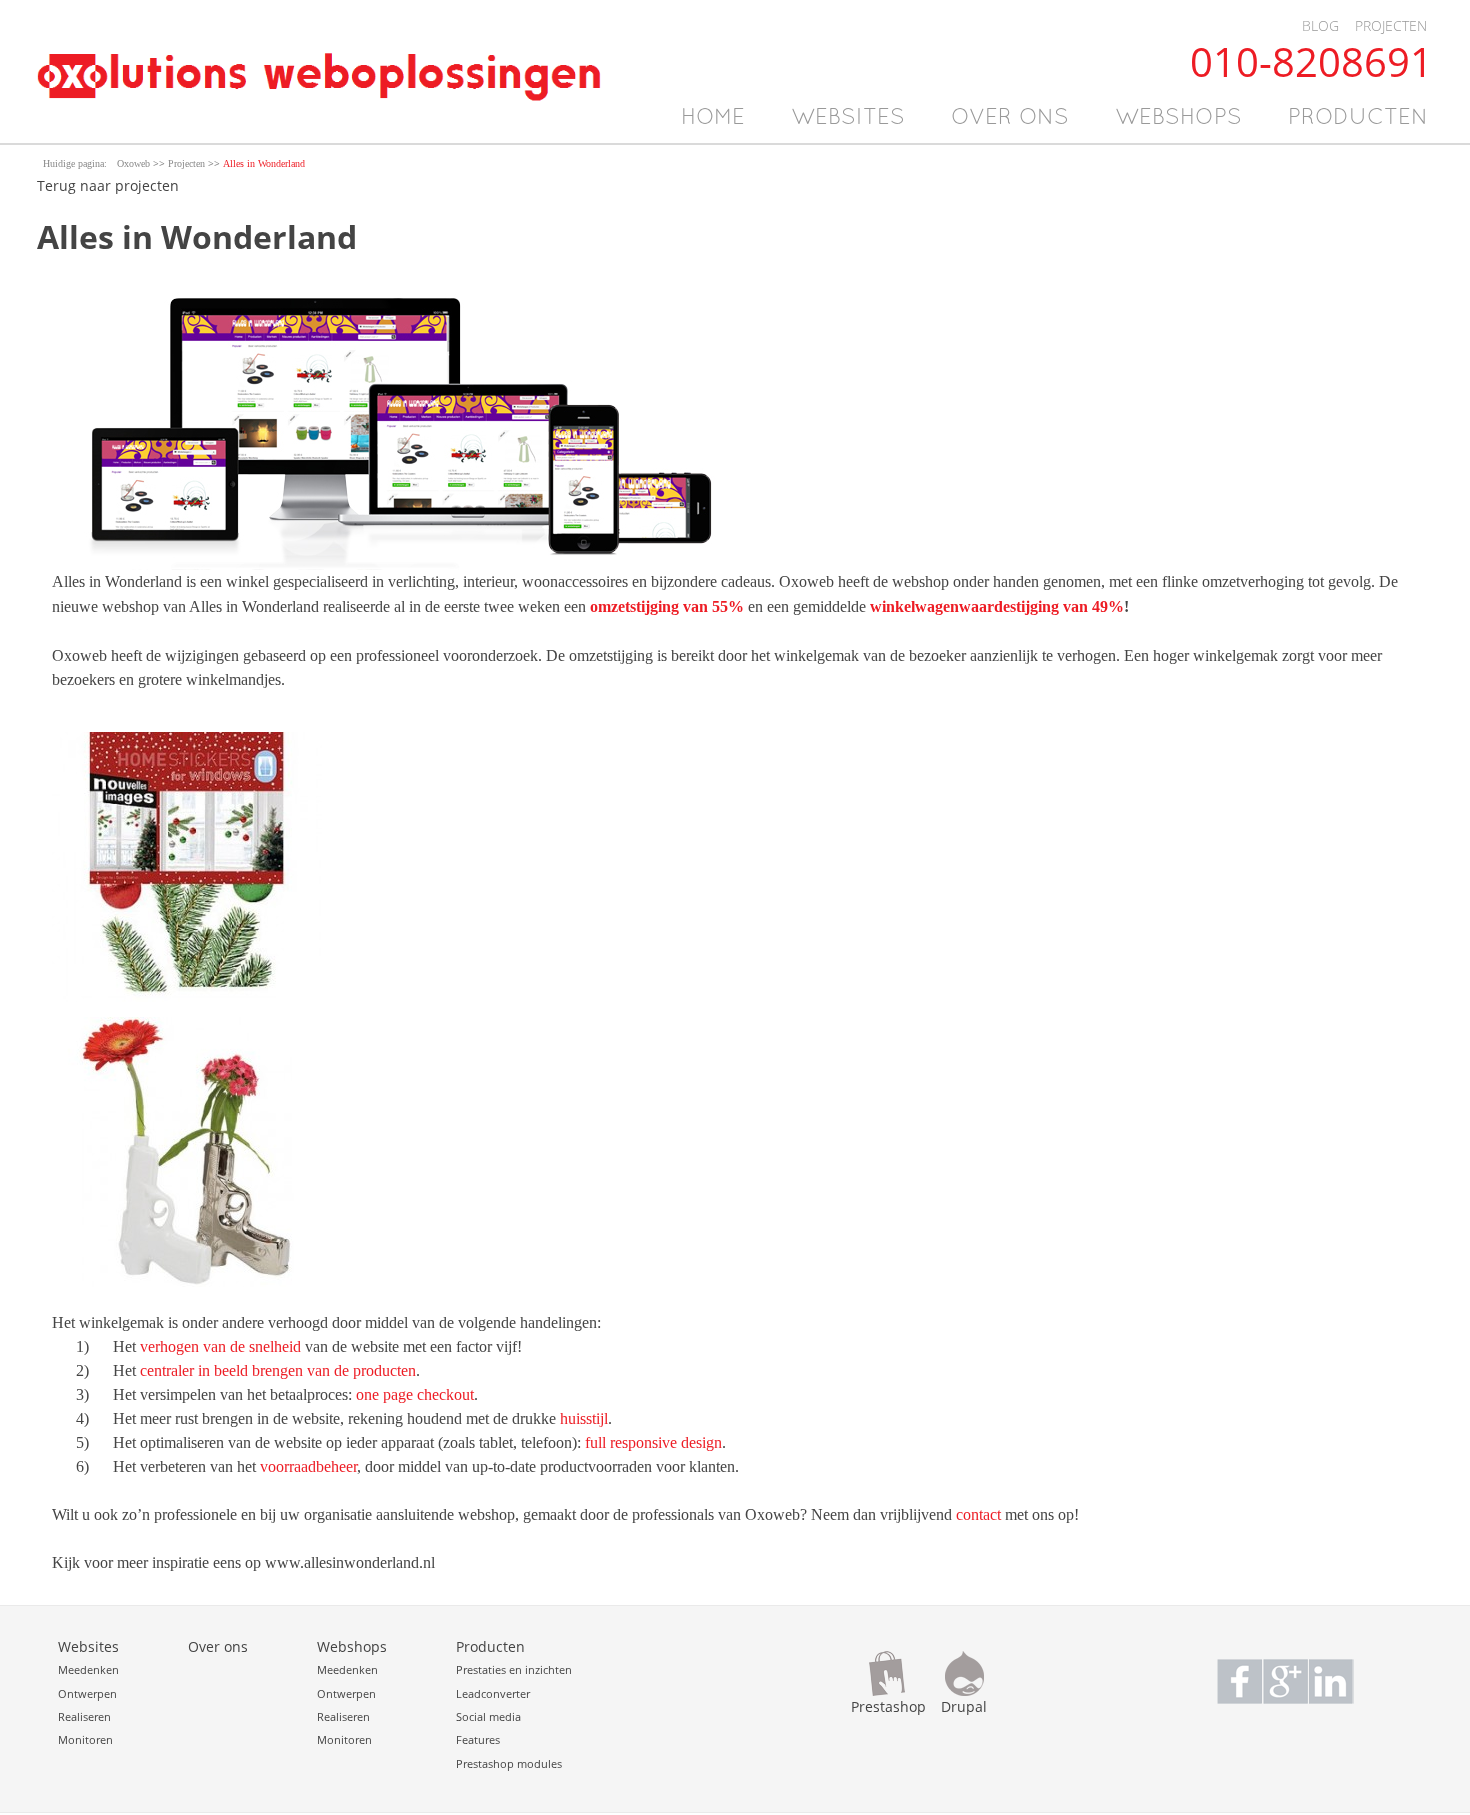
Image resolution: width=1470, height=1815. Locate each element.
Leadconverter (493, 1693)
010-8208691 (1311, 61)
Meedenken (88, 1669)
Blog (1320, 25)
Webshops (1178, 118)
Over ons (1010, 118)
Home (713, 118)
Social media (488, 1716)
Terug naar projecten (108, 185)
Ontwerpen (87, 1693)
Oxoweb (133, 163)
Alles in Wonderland (264, 163)
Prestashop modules (509, 1763)
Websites (848, 118)
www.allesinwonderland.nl (350, 1562)
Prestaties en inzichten (514, 1669)
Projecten (1391, 25)
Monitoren (85, 1739)
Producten (1358, 118)
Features (478, 1739)
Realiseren (84, 1716)
